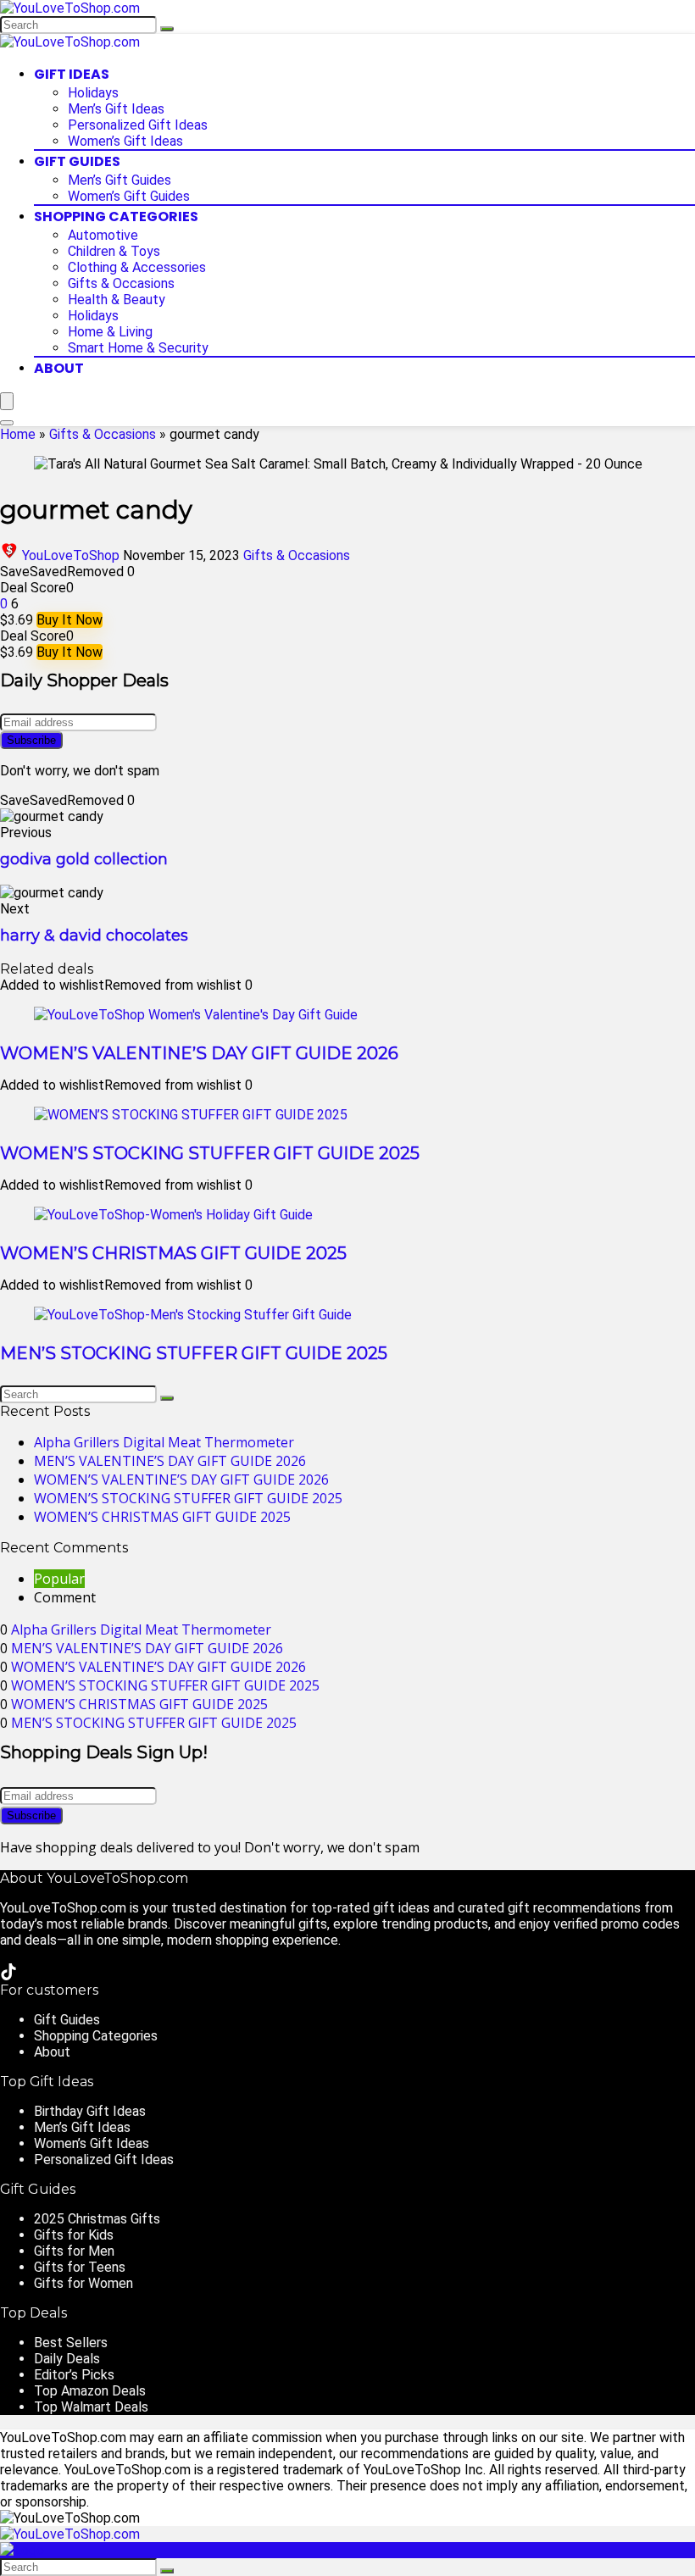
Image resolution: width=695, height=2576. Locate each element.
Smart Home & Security (138, 348)
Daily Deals (67, 2359)
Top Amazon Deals (90, 2391)
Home (18, 434)
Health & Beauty (117, 300)
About (59, 368)
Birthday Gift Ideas (90, 2111)
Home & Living (110, 332)
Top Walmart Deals (91, 2407)
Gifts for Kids (74, 2235)
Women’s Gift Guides (129, 196)
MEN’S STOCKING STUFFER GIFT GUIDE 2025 (194, 1353)
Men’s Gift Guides (120, 180)
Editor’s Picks (74, 2375)
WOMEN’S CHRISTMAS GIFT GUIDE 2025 (173, 1253)
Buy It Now (69, 620)
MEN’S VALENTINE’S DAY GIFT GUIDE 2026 (170, 1461)
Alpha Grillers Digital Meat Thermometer (164, 1442)
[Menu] (7, 401)
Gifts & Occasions (121, 283)
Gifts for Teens (80, 2267)
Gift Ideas (72, 74)
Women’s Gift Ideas (125, 141)
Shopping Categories (116, 217)
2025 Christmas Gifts (97, 2219)
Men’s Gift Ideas (116, 109)
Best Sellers (71, 2343)
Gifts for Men (74, 2251)
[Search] (167, 29)
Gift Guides (77, 161)
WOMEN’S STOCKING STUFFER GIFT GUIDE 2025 (210, 1153)
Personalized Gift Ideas (138, 125)
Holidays (93, 93)
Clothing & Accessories (137, 267)
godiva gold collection (84, 859)
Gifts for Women (83, 2283)
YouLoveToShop (71, 555)
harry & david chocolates (94, 935)
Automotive (103, 235)
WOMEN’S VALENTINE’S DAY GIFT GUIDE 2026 (199, 1053)
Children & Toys (114, 251)
